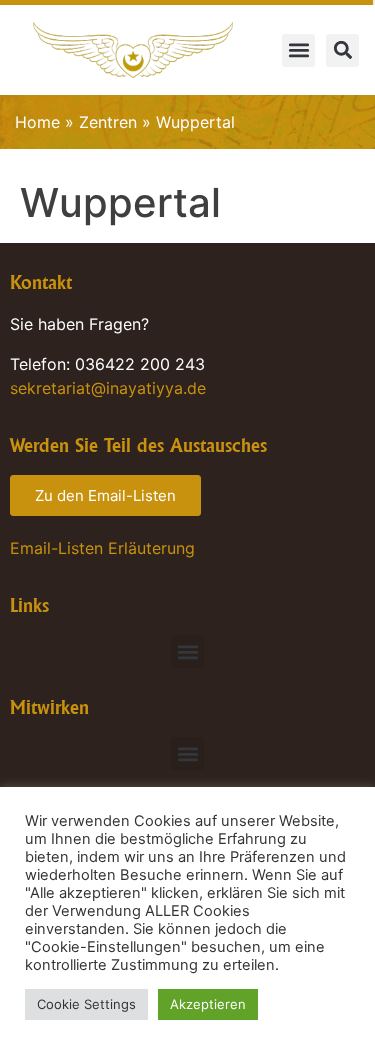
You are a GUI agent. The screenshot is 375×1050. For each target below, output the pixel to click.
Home (37, 122)
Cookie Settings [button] (86, 1004)
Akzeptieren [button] (208, 1004)
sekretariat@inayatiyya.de (108, 388)
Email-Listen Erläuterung (102, 548)
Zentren (108, 122)
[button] (298, 50)
